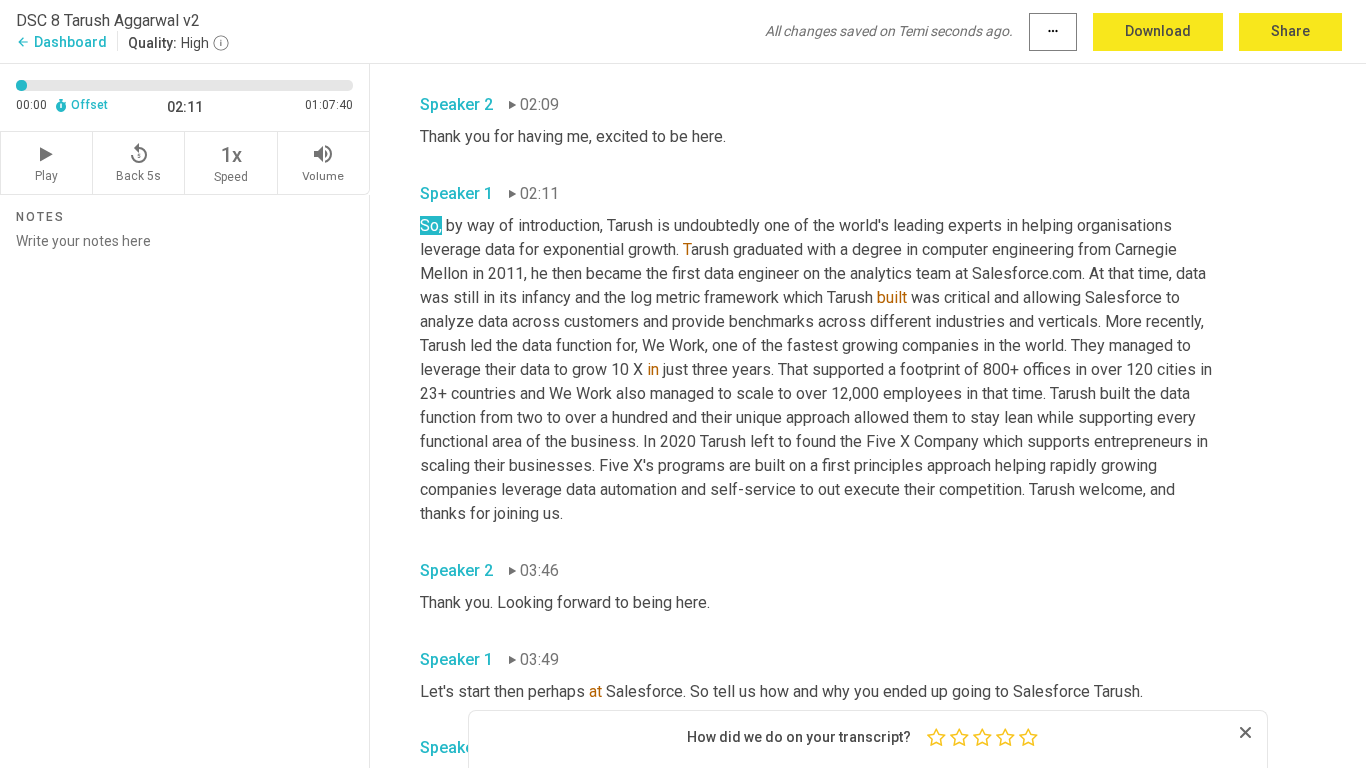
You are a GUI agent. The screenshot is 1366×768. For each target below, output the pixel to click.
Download (1158, 31)
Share (1290, 31)
